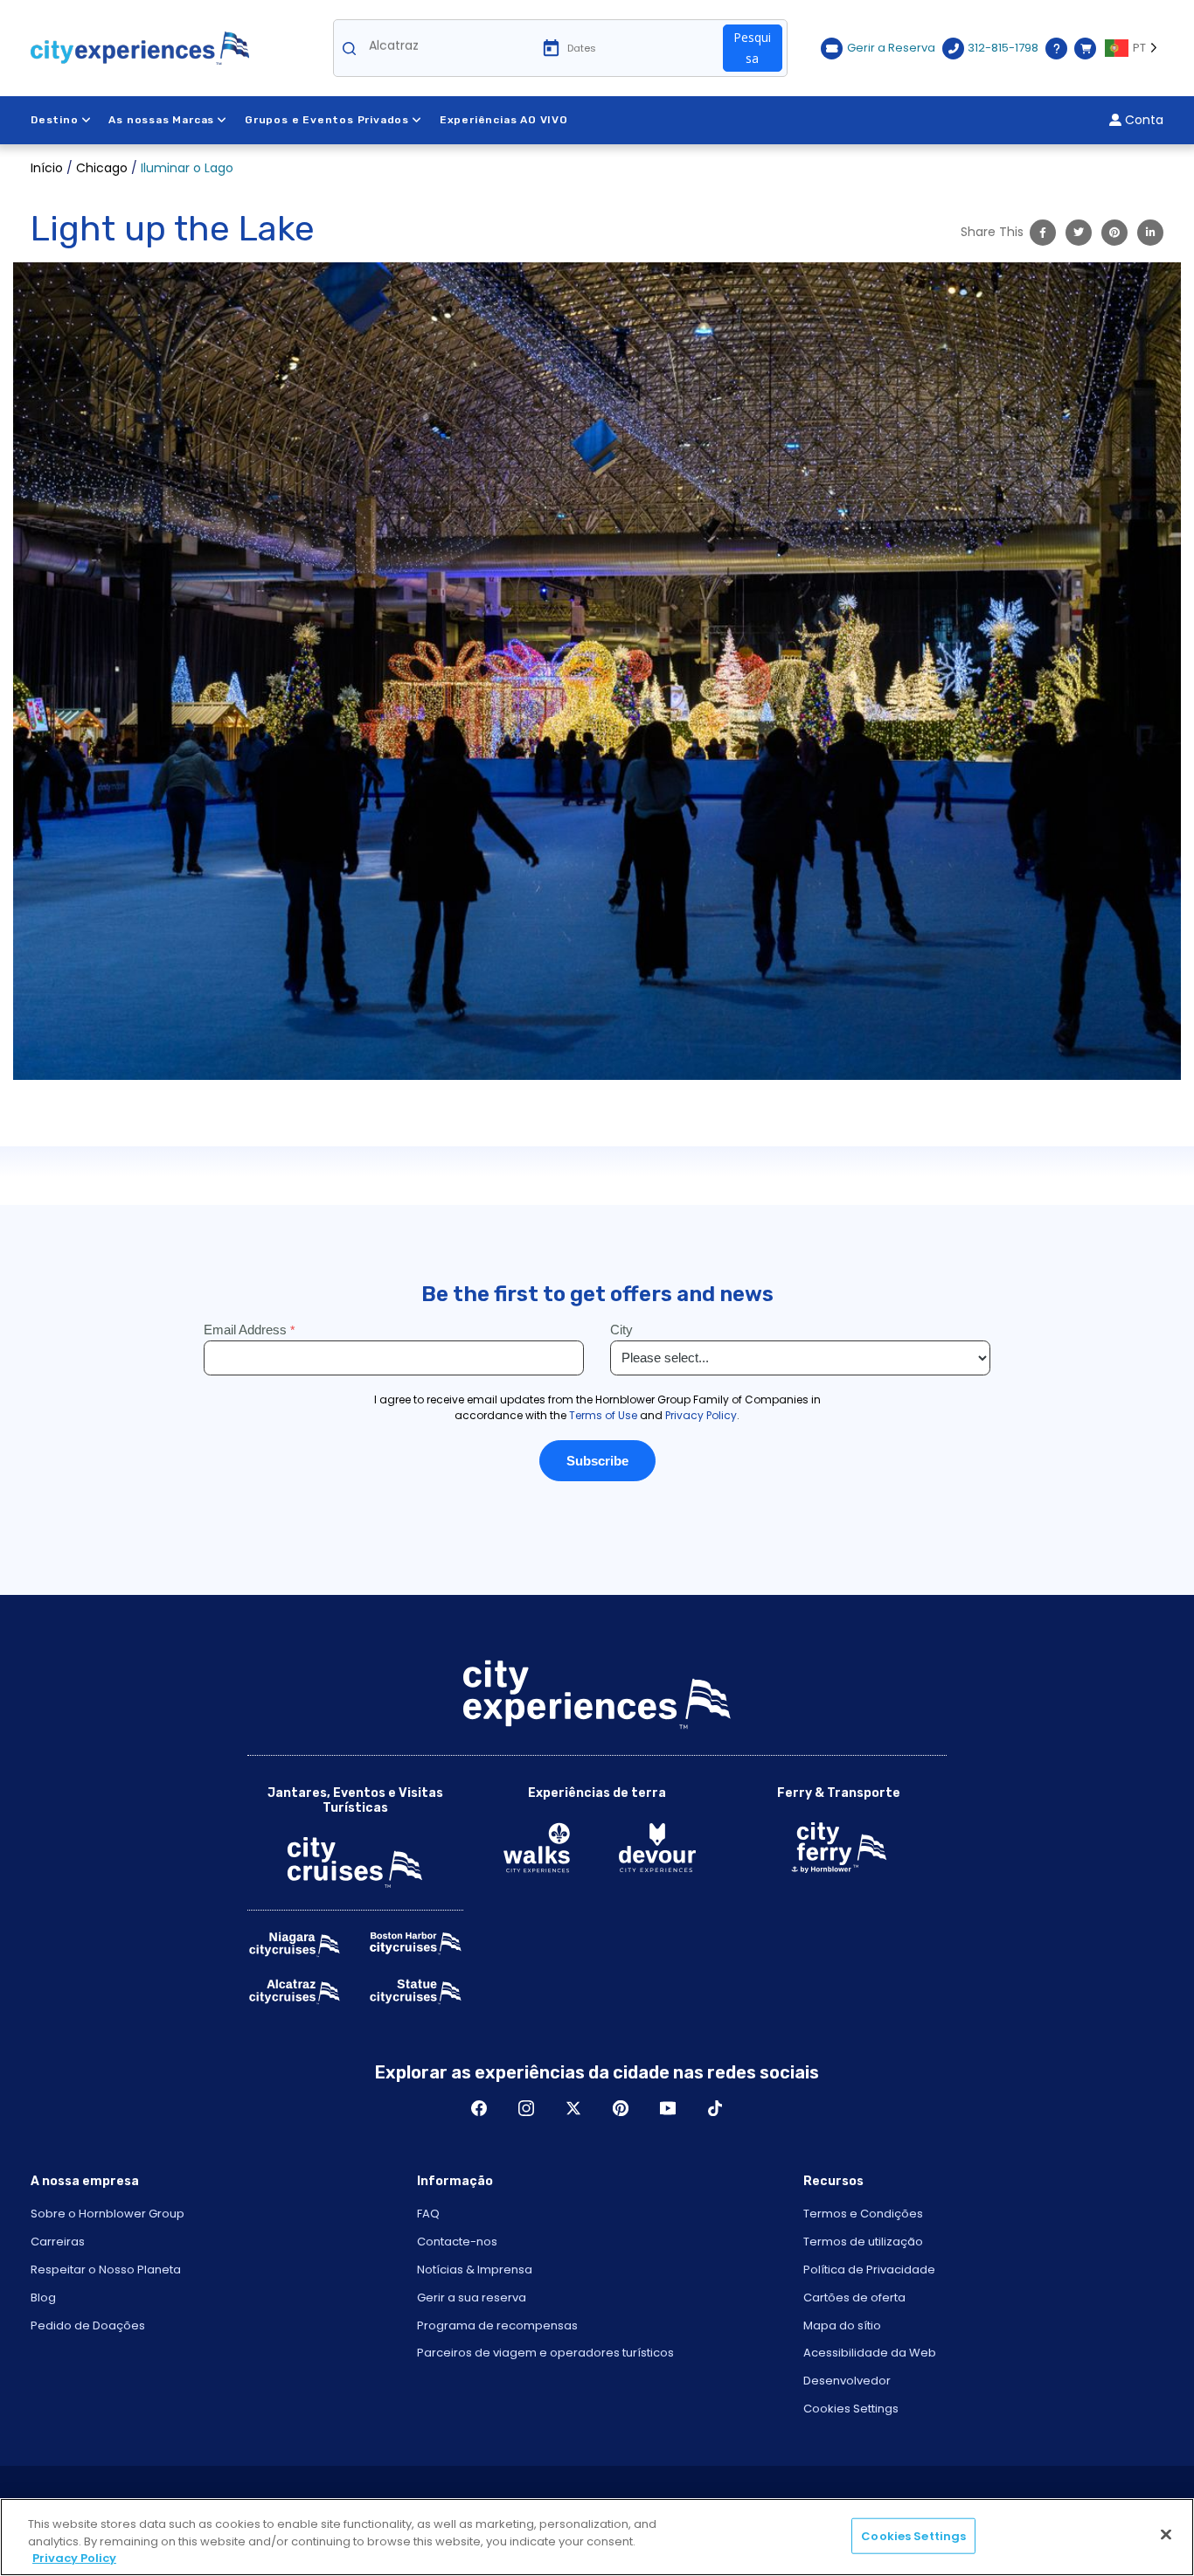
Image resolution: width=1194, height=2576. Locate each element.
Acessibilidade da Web (870, 2353)
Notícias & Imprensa (475, 2270)
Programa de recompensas (497, 2325)
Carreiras (58, 2242)
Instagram (526, 2108)
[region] (597, 2537)
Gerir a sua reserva (472, 2298)
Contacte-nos (457, 2242)
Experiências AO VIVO (504, 120)
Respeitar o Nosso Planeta (106, 2270)
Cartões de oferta (854, 2298)
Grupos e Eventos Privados (327, 120)
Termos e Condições (863, 2214)
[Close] (1166, 2534)
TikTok (715, 2108)
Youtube (668, 2108)
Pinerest (621, 2108)
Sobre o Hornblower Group (108, 2214)
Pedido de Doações (88, 2325)
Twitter (573, 2108)
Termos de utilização (863, 2242)
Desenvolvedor (847, 2381)
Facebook (479, 2108)
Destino (55, 120)
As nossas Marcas (161, 120)
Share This (992, 232)
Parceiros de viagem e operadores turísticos (545, 2353)
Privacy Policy (74, 2558)
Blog (43, 2298)
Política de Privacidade (869, 2270)
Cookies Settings (851, 2409)
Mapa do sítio (842, 2325)
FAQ (428, 2214)
